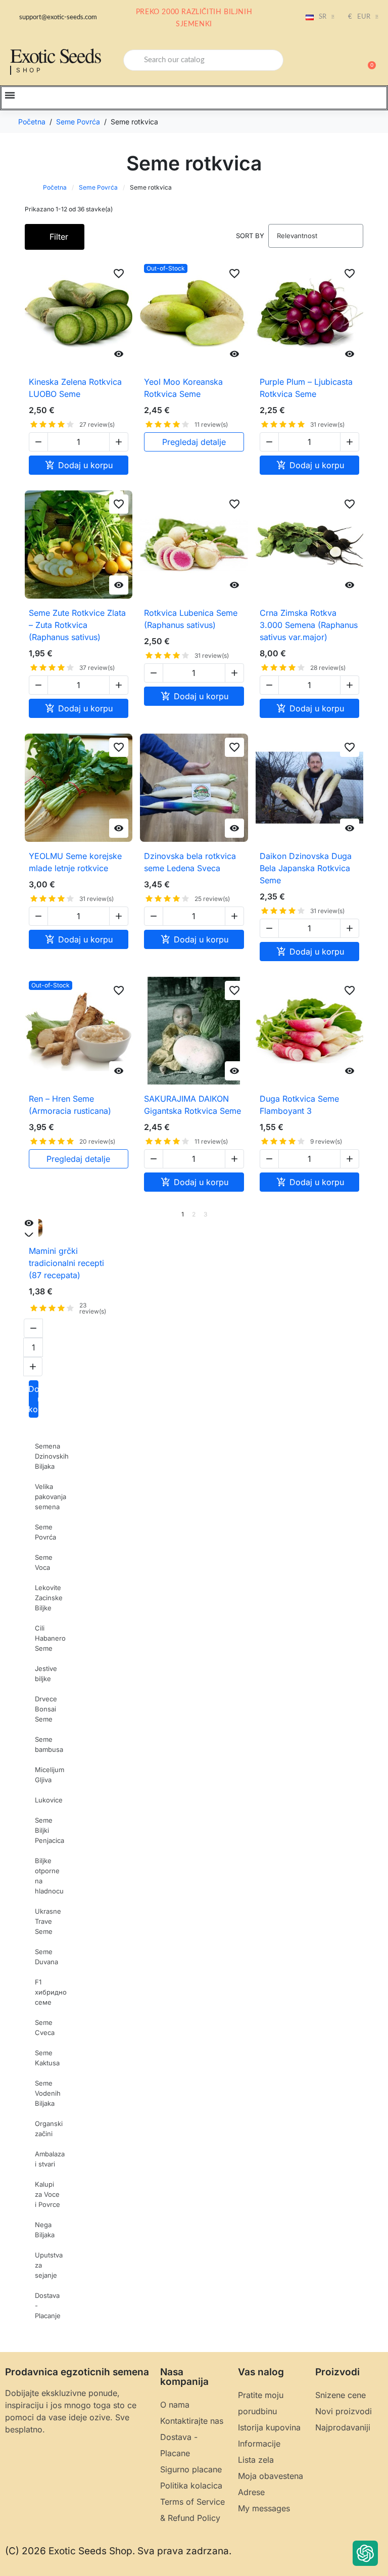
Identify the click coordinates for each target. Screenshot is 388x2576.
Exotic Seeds (56, 55)
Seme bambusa (49, 1744)
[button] (367, 60)
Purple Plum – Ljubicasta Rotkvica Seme (306, 388)
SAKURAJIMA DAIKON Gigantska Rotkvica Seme (192, 1105)
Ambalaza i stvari (50, 2159)
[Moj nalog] (332, 61)
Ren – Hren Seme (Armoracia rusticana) (70, 1105)
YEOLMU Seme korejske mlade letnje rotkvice (75, 862)
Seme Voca (44, 1562)
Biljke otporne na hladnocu (49, 1876)
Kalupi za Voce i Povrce (47, 2194)
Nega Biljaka (45, 2230)
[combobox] (203, 60)
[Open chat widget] (365, 2553)
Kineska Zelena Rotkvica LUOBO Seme (75, 388)
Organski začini (49, 2129)
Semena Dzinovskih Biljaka (52, 1456)
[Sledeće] (360, 1214)
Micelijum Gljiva (50, 1775)
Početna (55, 187)
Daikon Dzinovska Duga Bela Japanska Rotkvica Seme (306, 868)
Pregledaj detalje (194, 442)
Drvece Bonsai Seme (46, 1709)
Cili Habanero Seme (50, 1638)
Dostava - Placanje (48, 2306)
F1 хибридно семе (51, 1992)
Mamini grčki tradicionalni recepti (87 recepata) (66, 1263)
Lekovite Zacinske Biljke (49, 1598)
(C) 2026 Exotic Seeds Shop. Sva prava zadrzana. (118, 2551)
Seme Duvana (46, 1957)
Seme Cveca (45, 2027)
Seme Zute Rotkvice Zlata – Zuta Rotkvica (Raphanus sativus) (77, 625)
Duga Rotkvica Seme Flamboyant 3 (299, 1105)
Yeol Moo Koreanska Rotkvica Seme (183, 388)
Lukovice (49, 1800)
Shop (30, 70)
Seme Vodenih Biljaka (48, 2093)
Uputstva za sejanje (49, 2265)
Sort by (250, 236)
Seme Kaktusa (47, 2058)
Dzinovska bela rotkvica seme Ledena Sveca (190, 862)
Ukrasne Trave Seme (48, 1921)
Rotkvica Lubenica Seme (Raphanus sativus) (191, 619)
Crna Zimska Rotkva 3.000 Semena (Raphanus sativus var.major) (309, 625)
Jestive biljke (46, 1674)
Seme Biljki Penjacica (50, 1830)
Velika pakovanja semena (51, 1497)
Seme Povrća (98, 187)
